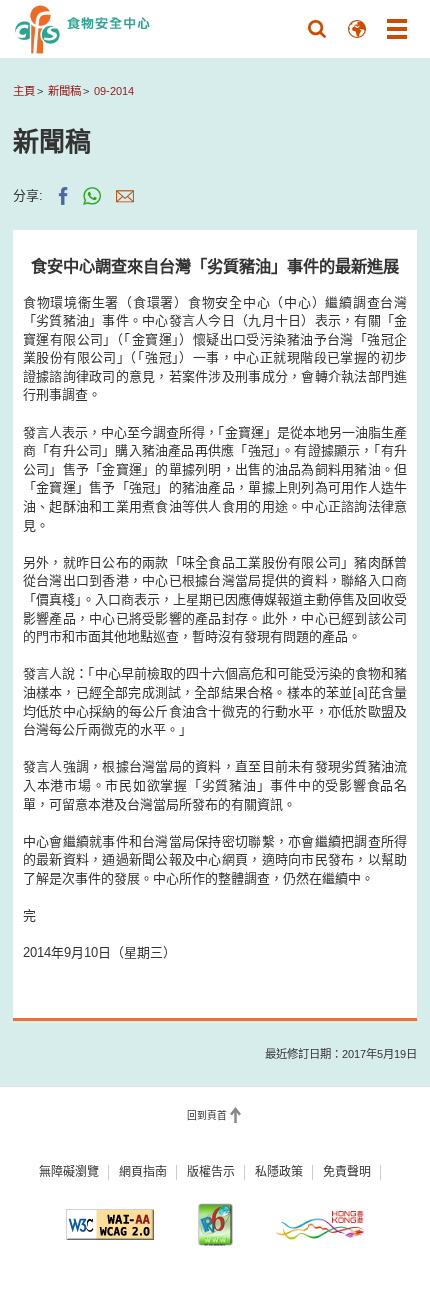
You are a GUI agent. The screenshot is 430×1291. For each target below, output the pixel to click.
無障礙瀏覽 (69, 1172)
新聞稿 (64, 91)
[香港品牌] (320, 1224)
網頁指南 (143, 1172)
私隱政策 (279, 1172)
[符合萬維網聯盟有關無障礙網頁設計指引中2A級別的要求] (110, 1224)
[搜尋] (317, 29)
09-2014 (114, 91)
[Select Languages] (357, 29)
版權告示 (211, 1172)
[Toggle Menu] (397, 29)
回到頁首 (207, 1115)
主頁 (24, 91)
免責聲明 (347, 1172)
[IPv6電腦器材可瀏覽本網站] (215, 1224)
